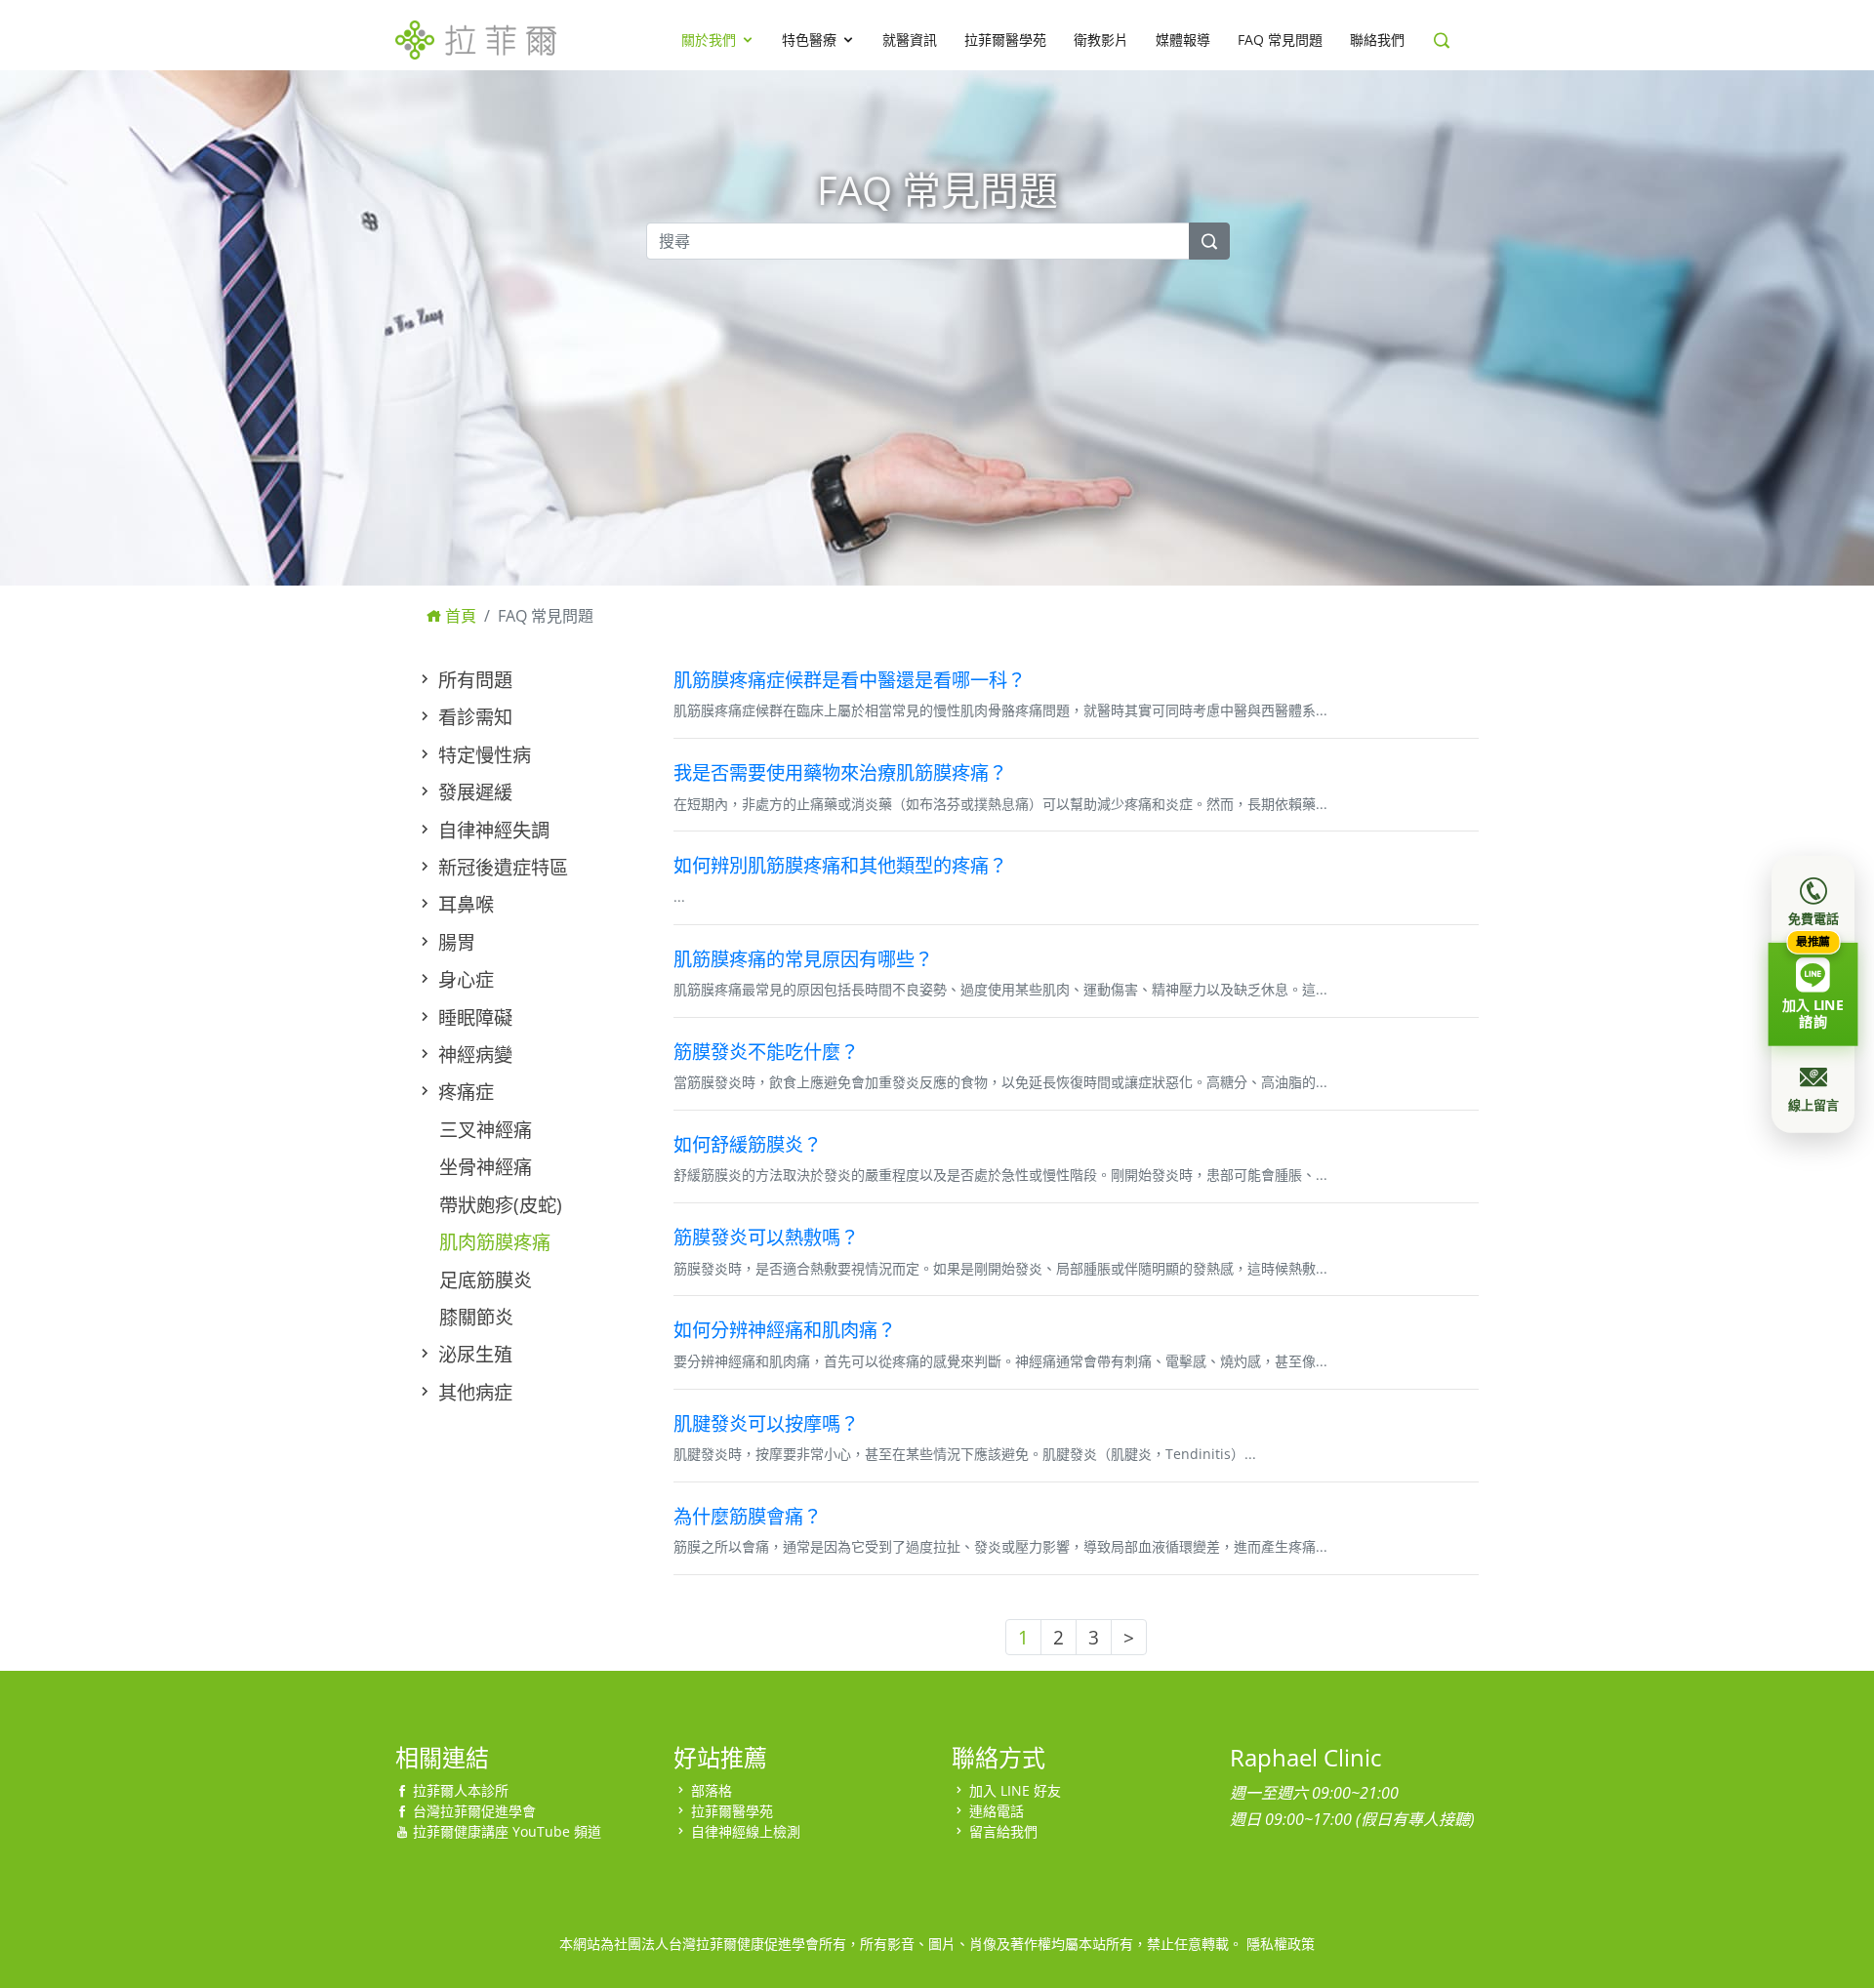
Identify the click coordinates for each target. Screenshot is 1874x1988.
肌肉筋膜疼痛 (495, 1242)
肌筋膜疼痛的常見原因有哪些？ (803, 959)
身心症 (464, 979)
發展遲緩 (473, 792)
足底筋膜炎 (486, 1280)
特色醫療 (809, 40)
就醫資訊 (910, 40)
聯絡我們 (1377, 40)
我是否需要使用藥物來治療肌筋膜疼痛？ (840, 772)
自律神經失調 (491, 830)
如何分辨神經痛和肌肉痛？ (785, 1330)
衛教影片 (1101, 40)
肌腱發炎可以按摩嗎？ (766, 1423)
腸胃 (454, 942)
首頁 (459, 616)
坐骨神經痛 (486, 1167)
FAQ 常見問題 (1280, 40)
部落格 (712, 1790)
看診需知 (473, 717)
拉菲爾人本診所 (461, 1790)
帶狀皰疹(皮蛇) (501, 1205)
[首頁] (476, 37)
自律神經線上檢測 (746, 1831)
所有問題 (473, 680)
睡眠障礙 (473, 1017)
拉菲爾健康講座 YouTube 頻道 (507, 1831)
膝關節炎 (476, 1317)
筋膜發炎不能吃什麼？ (766, 1052)
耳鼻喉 (464, 904)
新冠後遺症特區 (501, 867)
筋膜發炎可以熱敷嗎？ (766, 1237)
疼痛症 (464, 1092)
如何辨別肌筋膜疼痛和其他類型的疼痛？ (840, 865)
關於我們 (709, 40)
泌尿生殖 (473, 1354)
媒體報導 (1183, 40)
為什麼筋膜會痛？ (748, 1516)
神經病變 (473, 1055)
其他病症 (473, 1392)
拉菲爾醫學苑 (1005, 40)
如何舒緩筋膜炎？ (748, 1144)
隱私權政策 (1281, 1944)
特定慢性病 (482, 755)
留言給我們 (1003, 1831)
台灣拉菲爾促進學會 (474, 1811)
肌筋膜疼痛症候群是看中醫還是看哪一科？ (850, 680)
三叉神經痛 (486, 1130)
